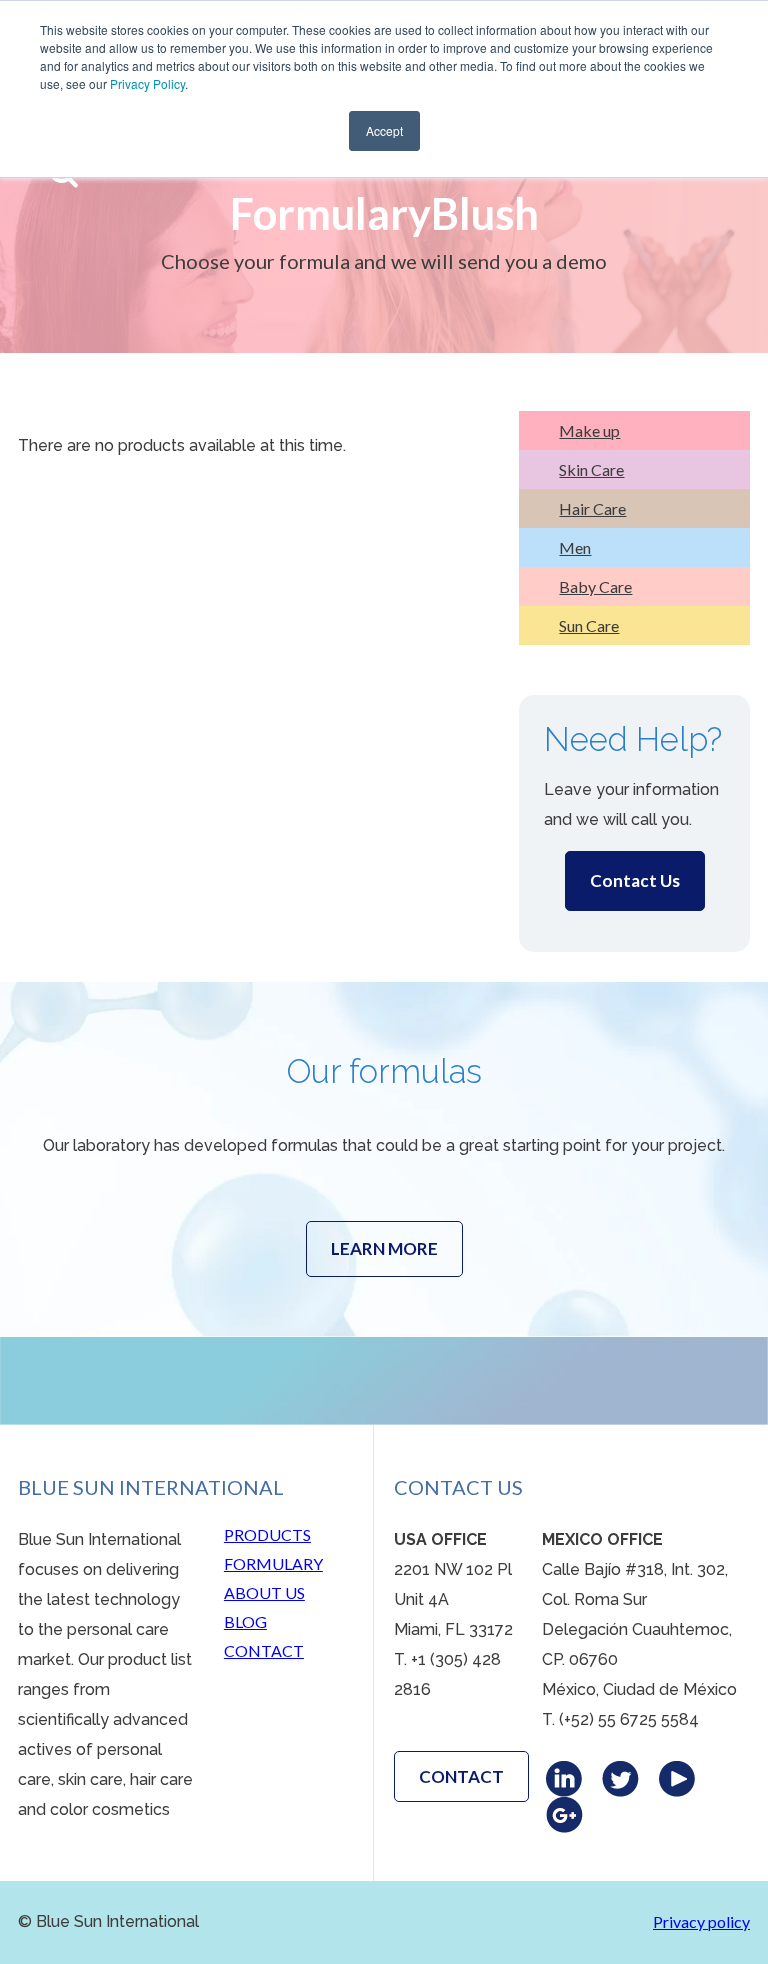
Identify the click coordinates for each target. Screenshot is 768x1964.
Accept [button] (384, 130)
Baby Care (595, 586)
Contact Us (635, 880)
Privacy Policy (147, 83)
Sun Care (589, 625)
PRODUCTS (267, 1534)
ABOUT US (264, 1592)
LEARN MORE (384, 1248)
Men (575, 547)
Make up (589, 430)
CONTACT (264, 1650)
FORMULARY (273, 1563)
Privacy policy (701, 1921)
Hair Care (592, 508)
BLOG (245, 1621)
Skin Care (591, 469)
